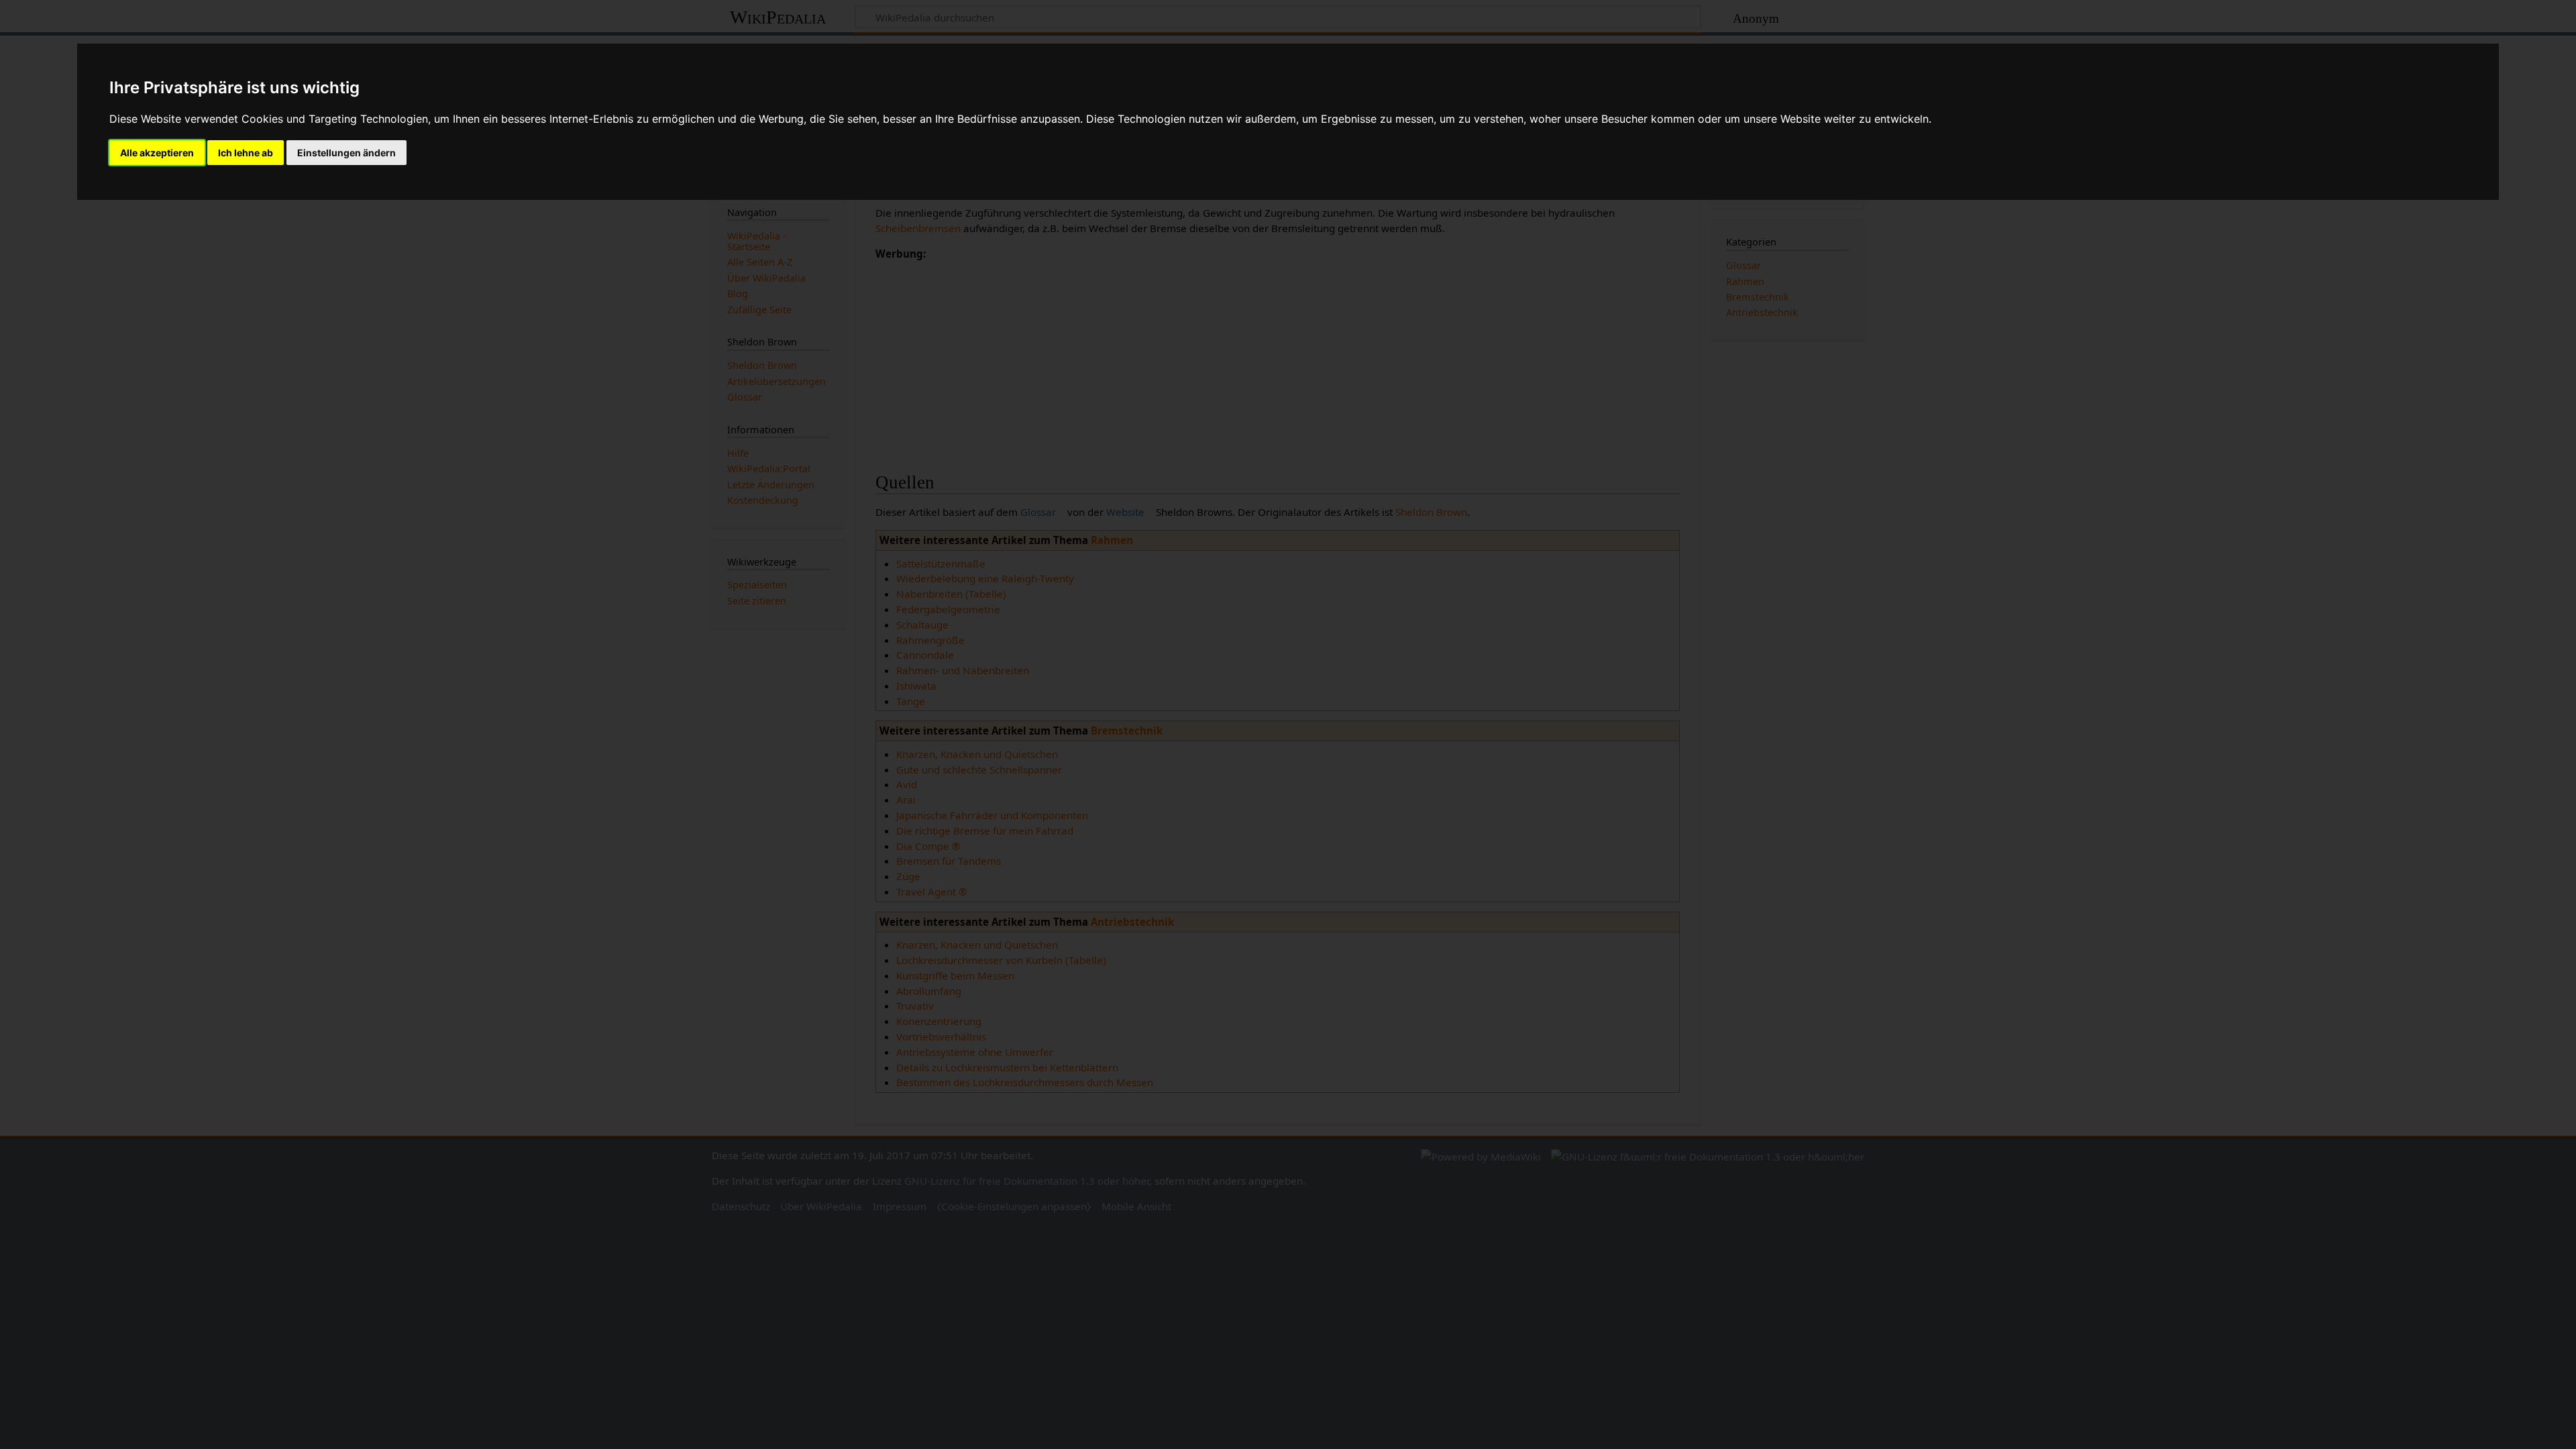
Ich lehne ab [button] (246, 153)
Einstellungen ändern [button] (346, 153)
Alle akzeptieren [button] (157, 153)
